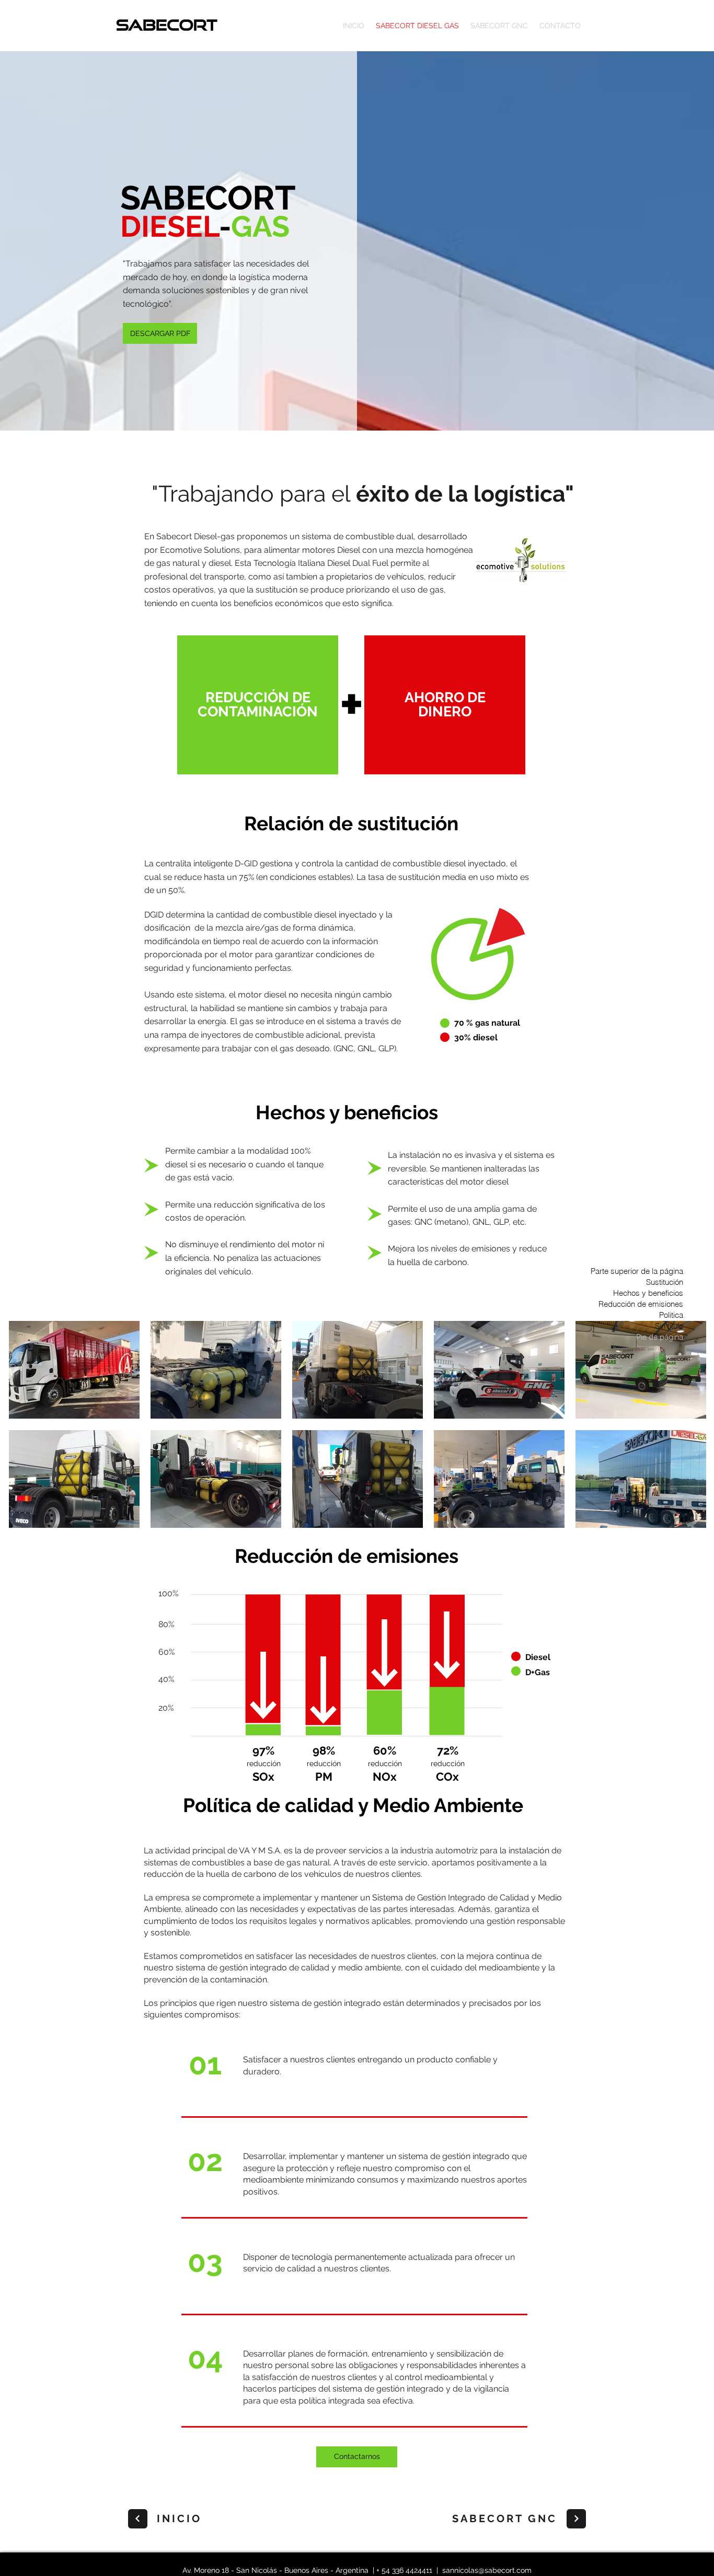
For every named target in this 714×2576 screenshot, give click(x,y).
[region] (258, 706)
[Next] (138, 2519)
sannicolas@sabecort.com (487, 2570)
